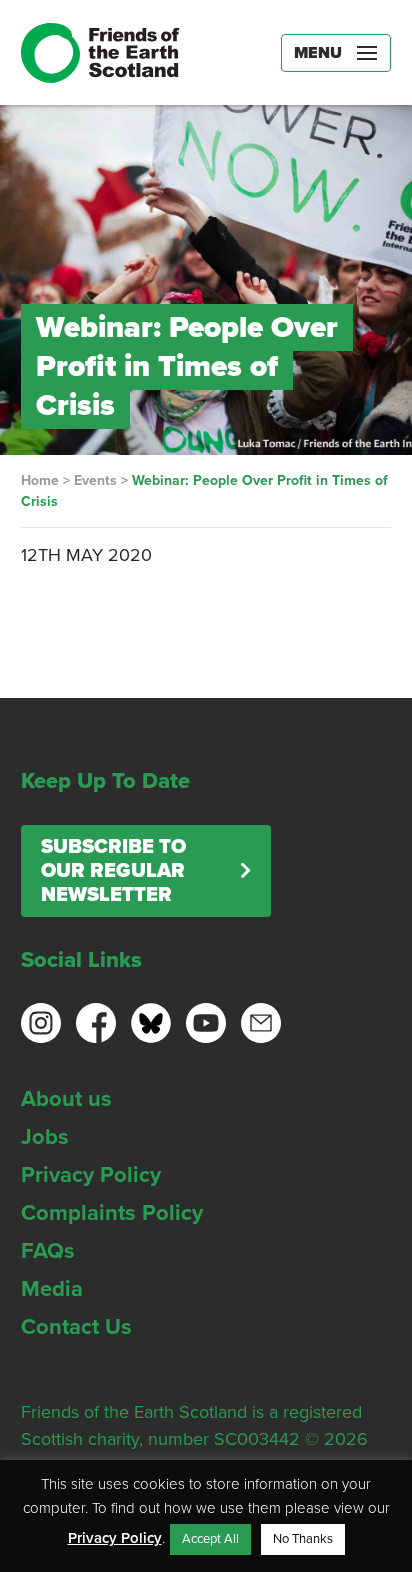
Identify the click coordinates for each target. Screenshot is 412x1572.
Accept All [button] (210, 1539)
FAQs (48, 1251)
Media (52, 1289)
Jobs (45, 1137)
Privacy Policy (91, 1175)
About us (66, 1099)
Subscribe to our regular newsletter (113, 871)
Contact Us (76, 1327)
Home (40, 480)
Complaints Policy (112, 1213)
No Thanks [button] (303, 1539)
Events (95, 480)
